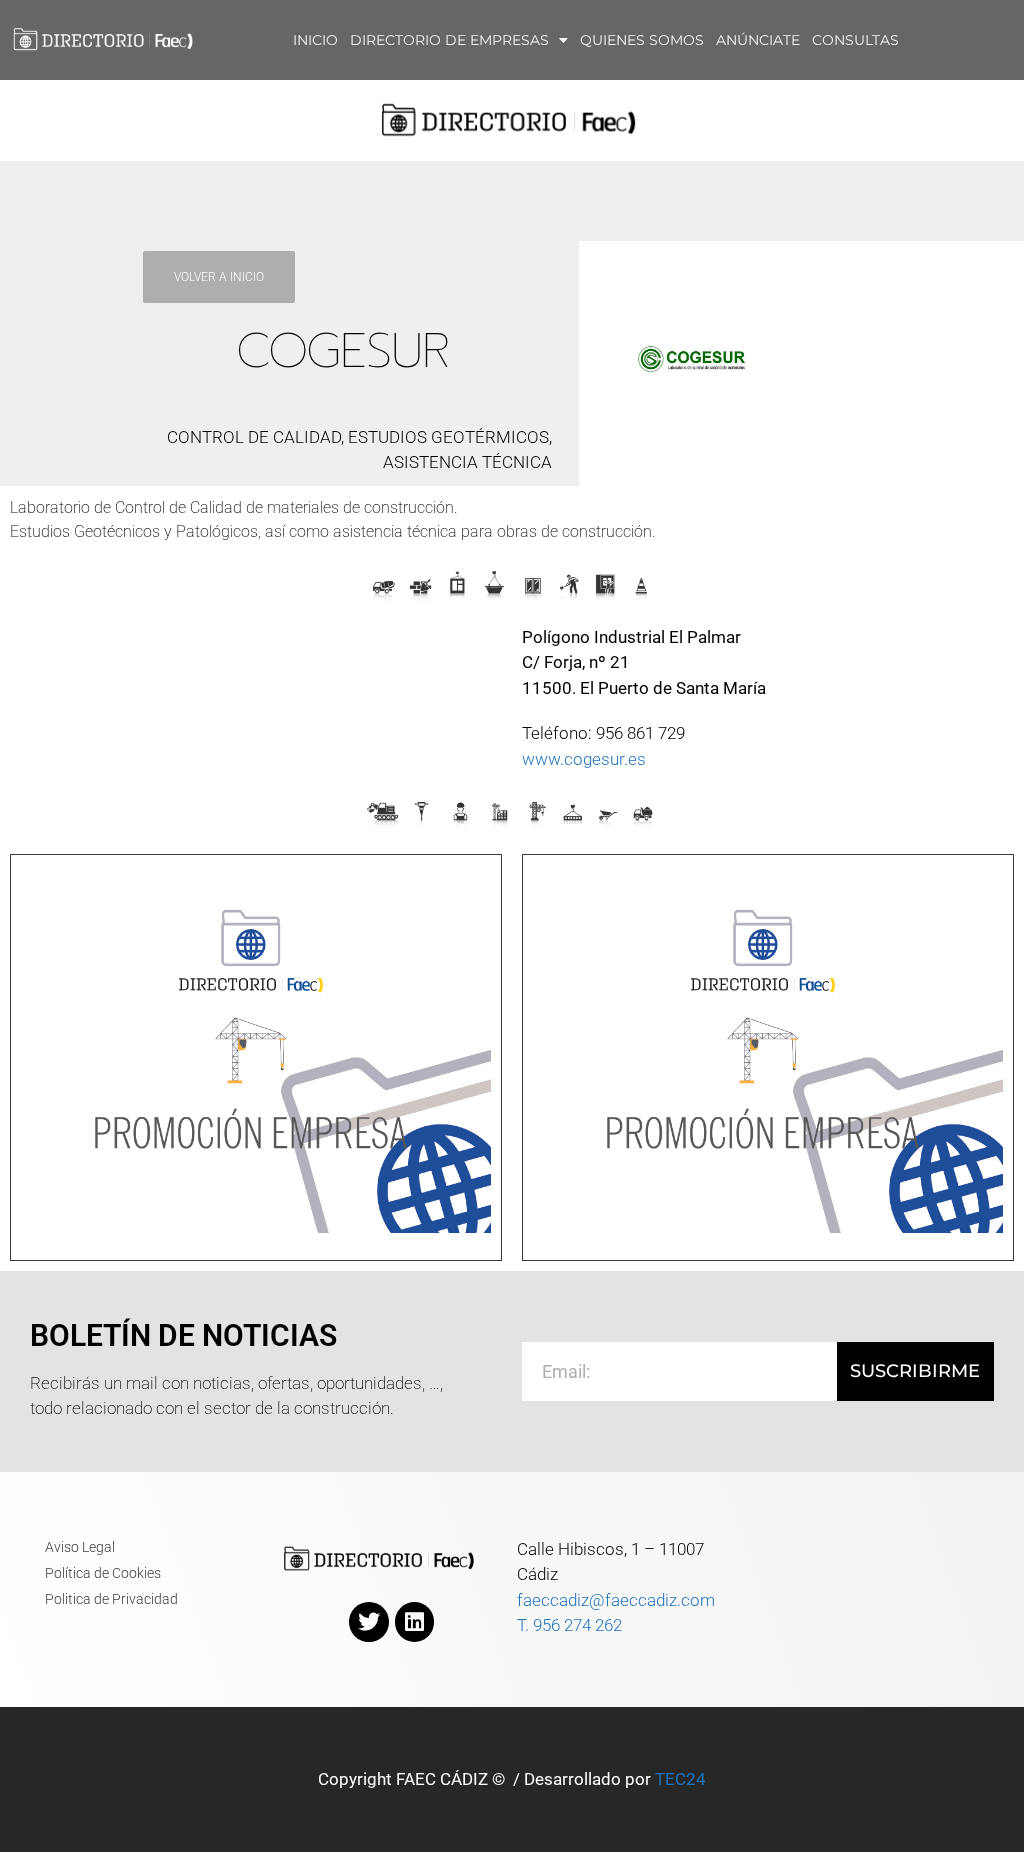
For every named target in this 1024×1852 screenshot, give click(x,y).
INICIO (315, 40)
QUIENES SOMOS (642, 40)
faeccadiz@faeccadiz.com (616, 1600)
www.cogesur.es (584, 759)
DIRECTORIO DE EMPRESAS (449, 40)
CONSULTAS (855, 40)
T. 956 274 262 (569, 1625)
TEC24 (680, 1779)
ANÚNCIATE (758, 40)
